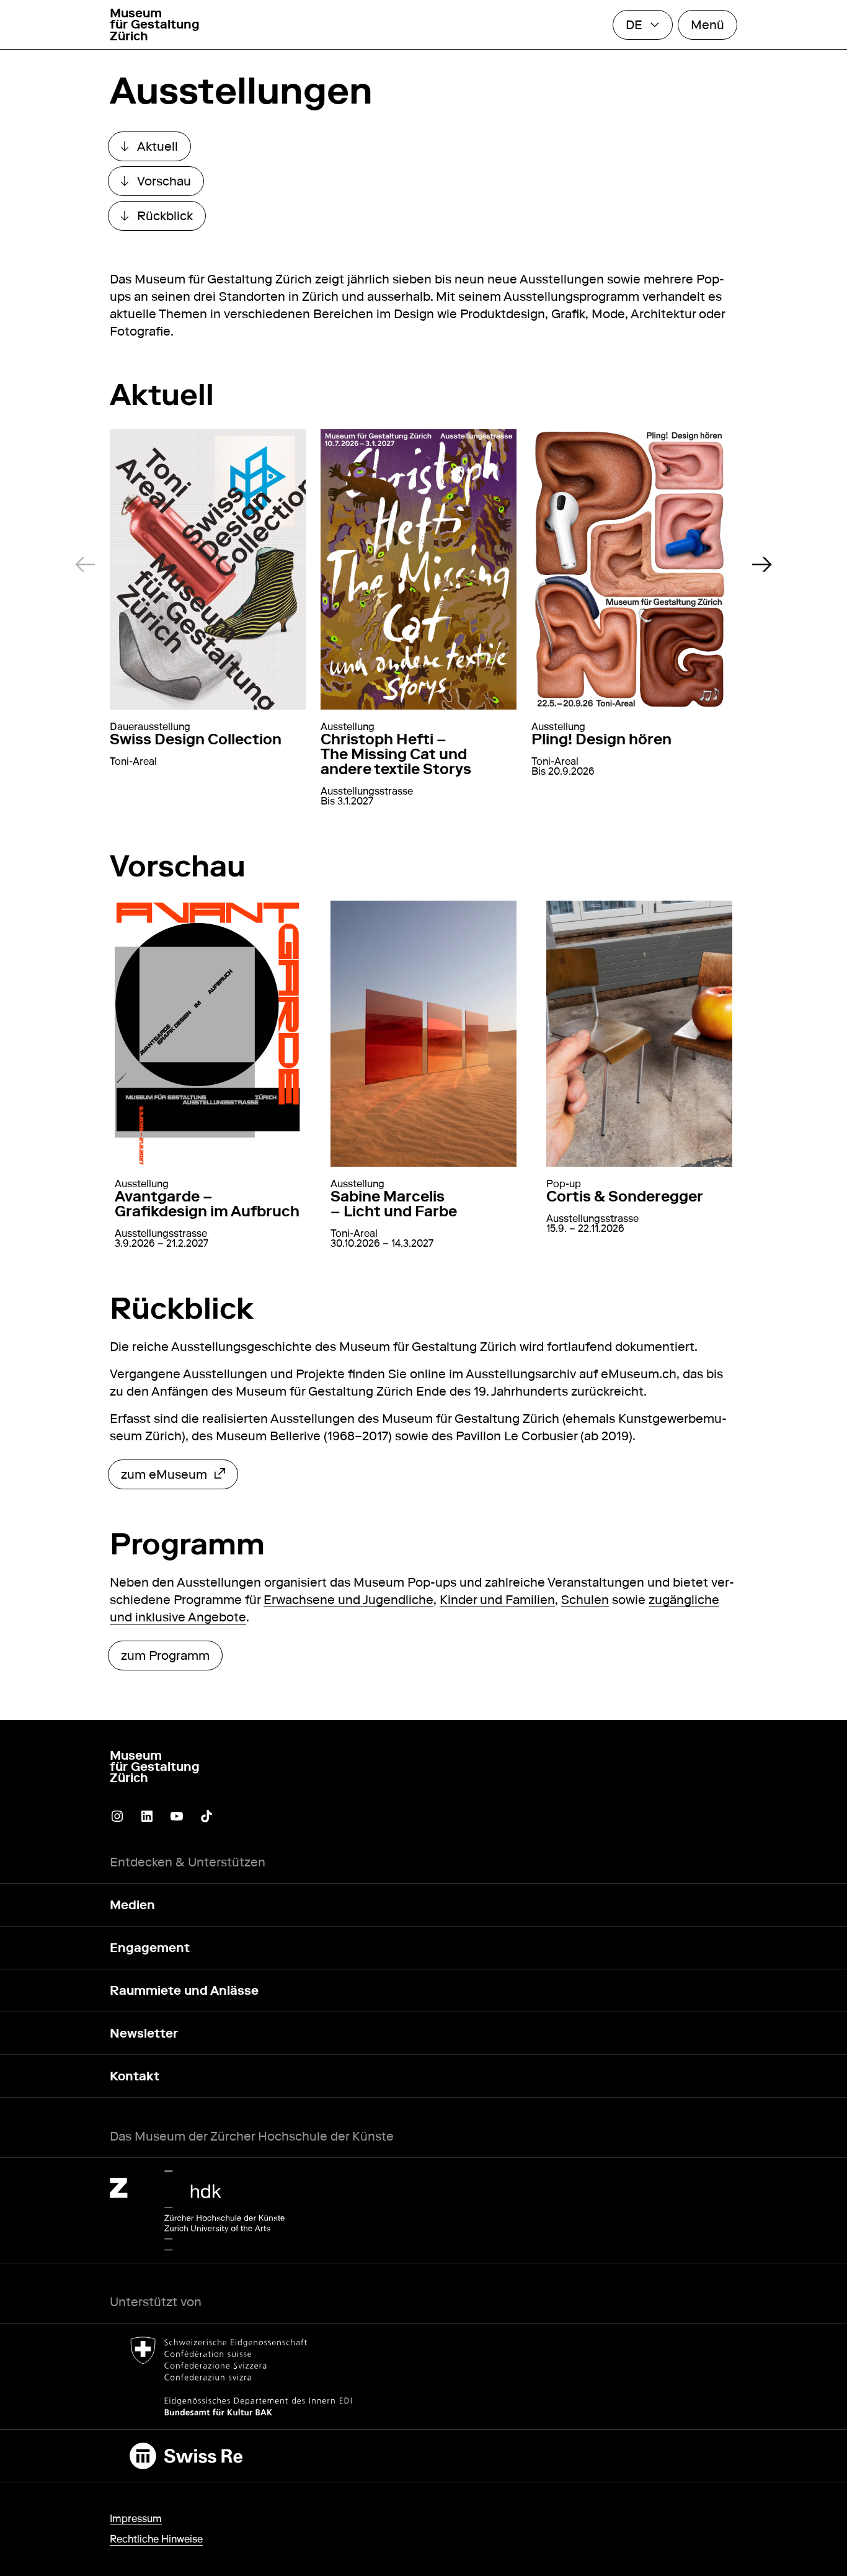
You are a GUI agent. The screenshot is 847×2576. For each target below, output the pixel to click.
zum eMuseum (164, 1477)
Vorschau (162, 184)
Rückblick (163, 219)
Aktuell (156, 149)
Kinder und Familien (497, 1600)
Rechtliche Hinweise (156, 2539)
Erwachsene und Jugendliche (348, 1600)
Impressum (136, 2519)
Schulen (585, 1600)
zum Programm (165, 1656)
